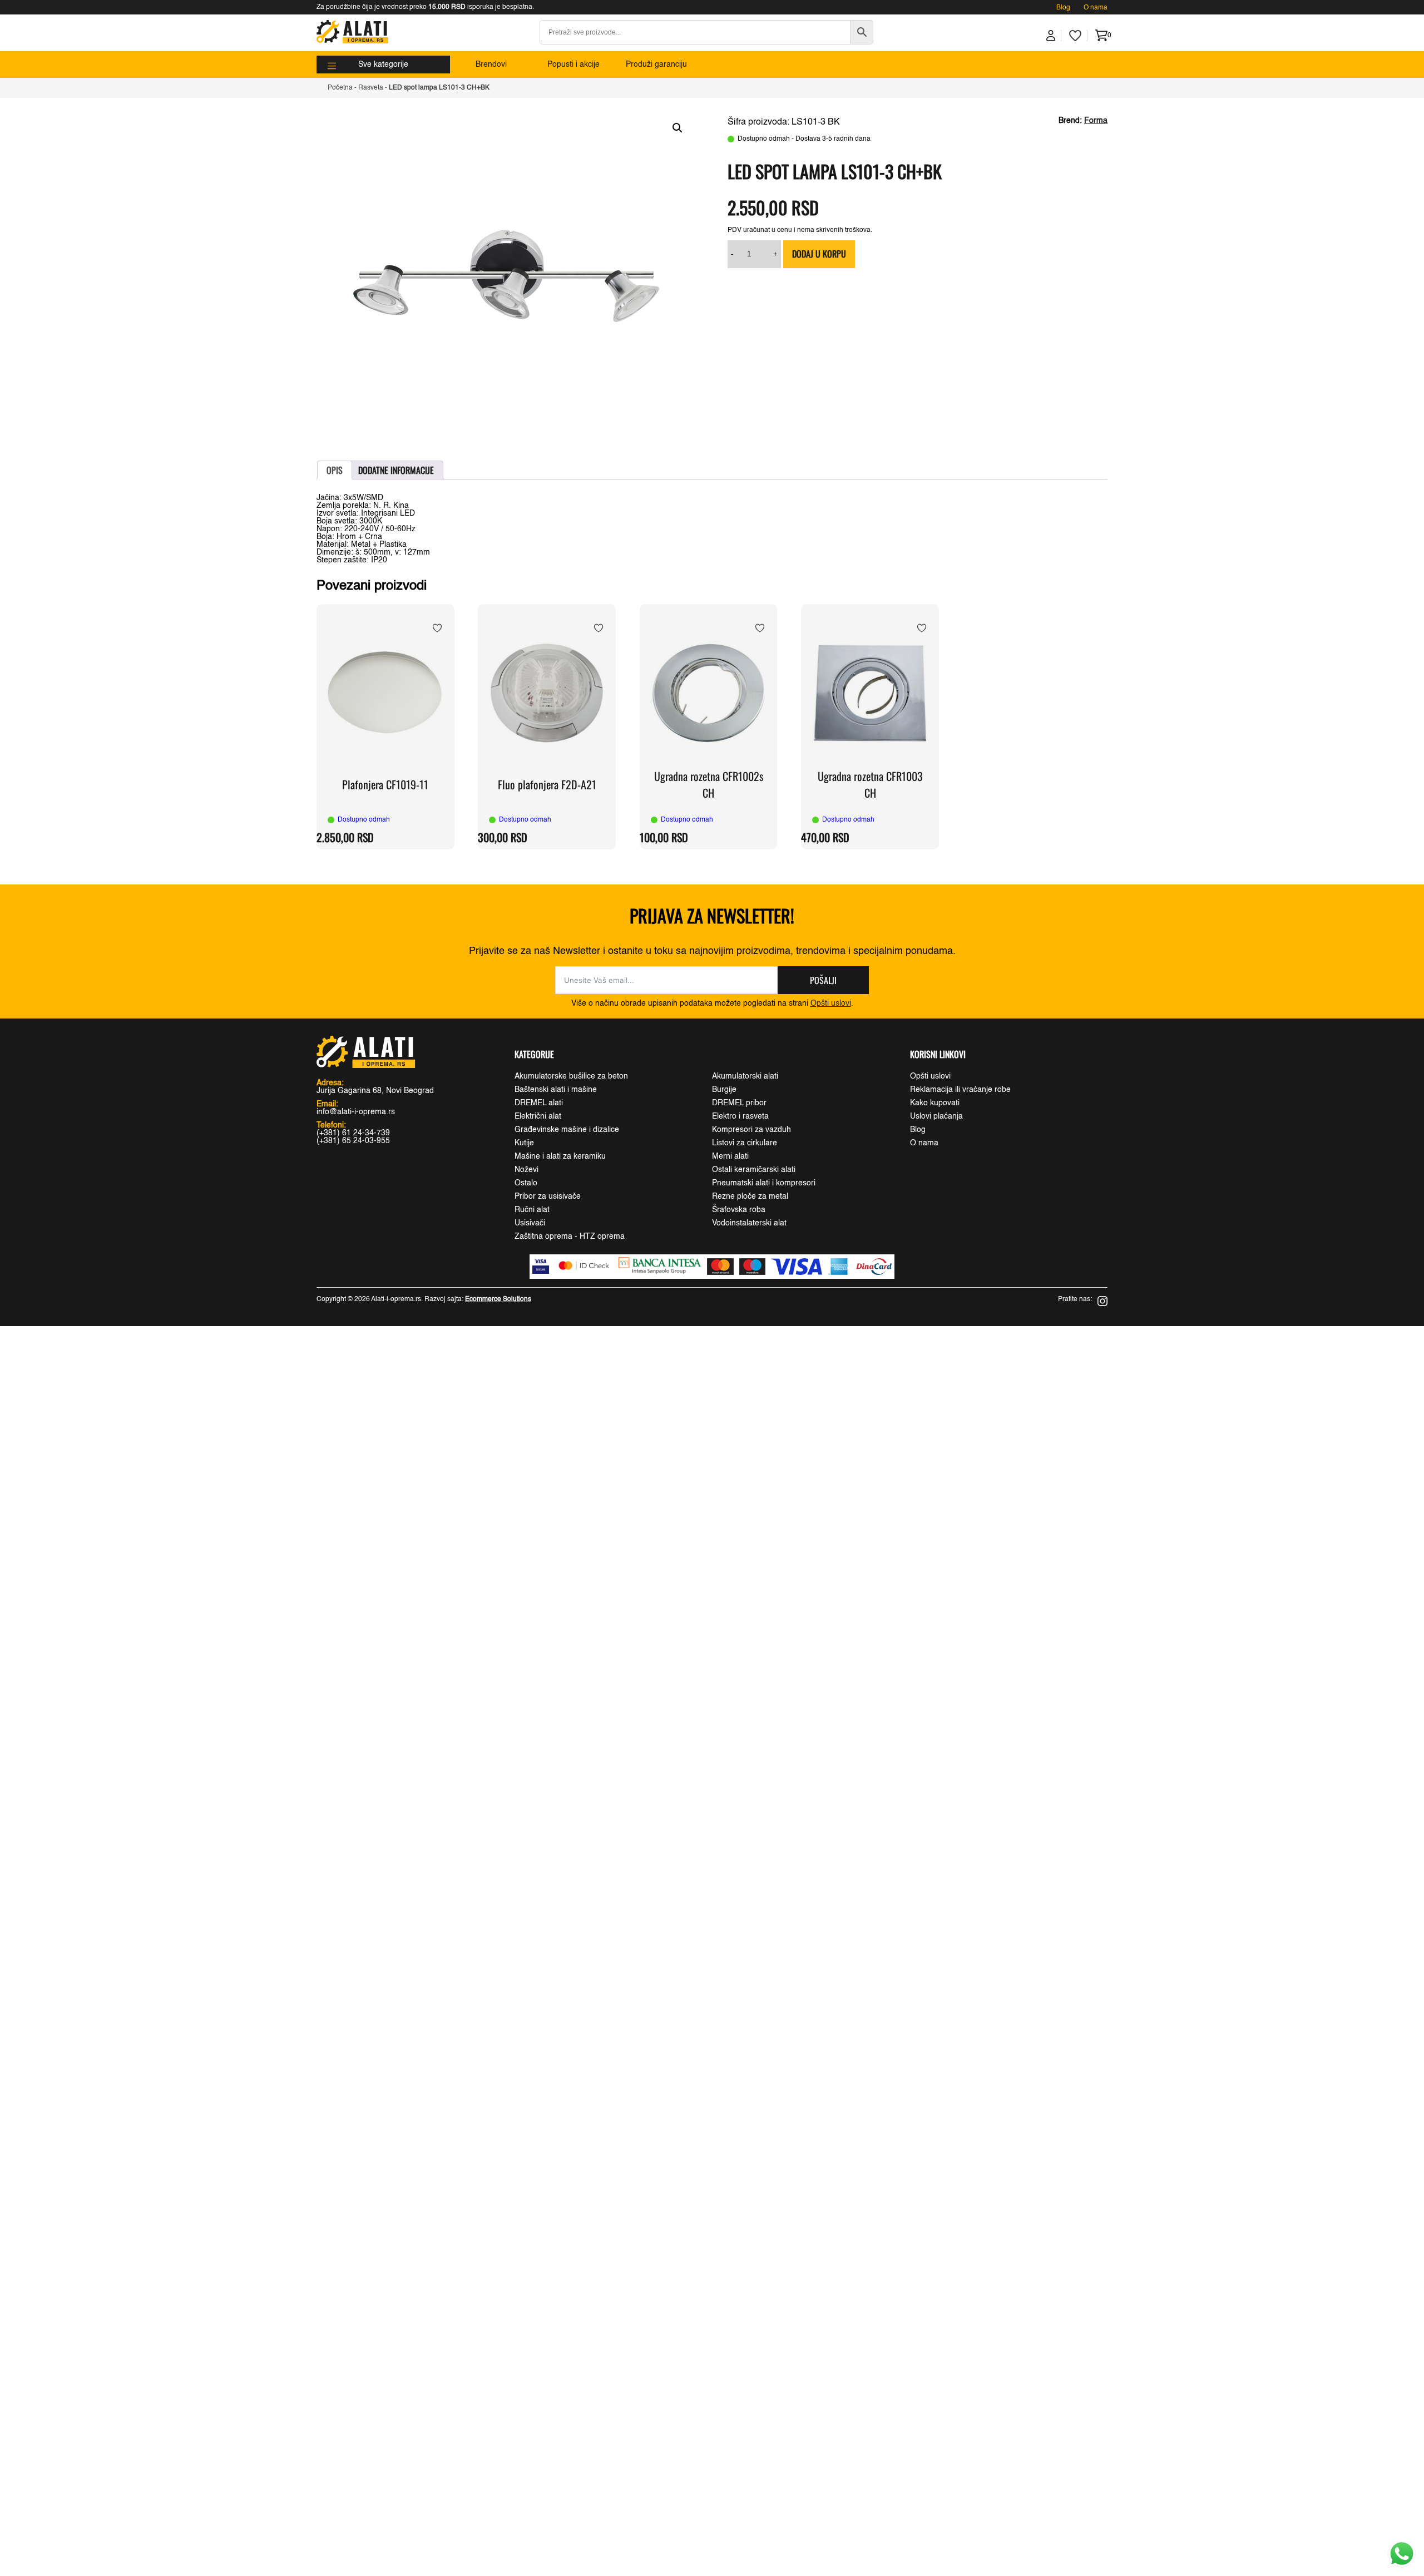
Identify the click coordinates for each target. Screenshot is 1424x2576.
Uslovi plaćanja (936, 1116)
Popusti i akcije (573, 65)
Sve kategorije (383, 65)
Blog (1063, 8)
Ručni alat (532, 1210)
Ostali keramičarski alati (754, 1170)
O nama (1096, 8)
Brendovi (491, 65)
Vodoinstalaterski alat (749, 1223)
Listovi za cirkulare (745, 1143)
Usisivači (530, 1223)
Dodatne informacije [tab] (396, 470)
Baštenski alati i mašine (556, 1090)
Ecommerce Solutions (498, 1299)
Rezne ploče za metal (750, 1196)
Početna (340, 88)
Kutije (524, 1143)
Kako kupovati (935, 1103)
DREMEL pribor (739, 1103)
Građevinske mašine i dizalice (567, 1130)
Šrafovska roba (739, 1210)
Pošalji (823, 980)
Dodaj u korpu (819, 254)
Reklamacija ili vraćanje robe (960, 1090)
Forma (1096, 121)
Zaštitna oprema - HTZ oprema (570, 1237)
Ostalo (526, 1183)
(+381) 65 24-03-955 (353, 1141)
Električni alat (538, 1116)
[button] (678, 128)
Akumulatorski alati (745, 1076)
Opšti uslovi (831, 1003)
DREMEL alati (539, 1103)
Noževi (526, 1170)
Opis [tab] (335, 470)
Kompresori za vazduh (751, 1130)
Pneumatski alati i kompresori (764, 1183)
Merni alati (730, 1156)
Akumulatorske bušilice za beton (571, 1076)
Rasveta (371, 88)
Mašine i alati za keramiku (560, 1156)
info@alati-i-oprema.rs (356, 1112)
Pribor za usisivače (548, 1196)
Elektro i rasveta (740, 1116)
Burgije (724, 1090)
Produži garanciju (656, 65)
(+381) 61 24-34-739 (353, 1133)
